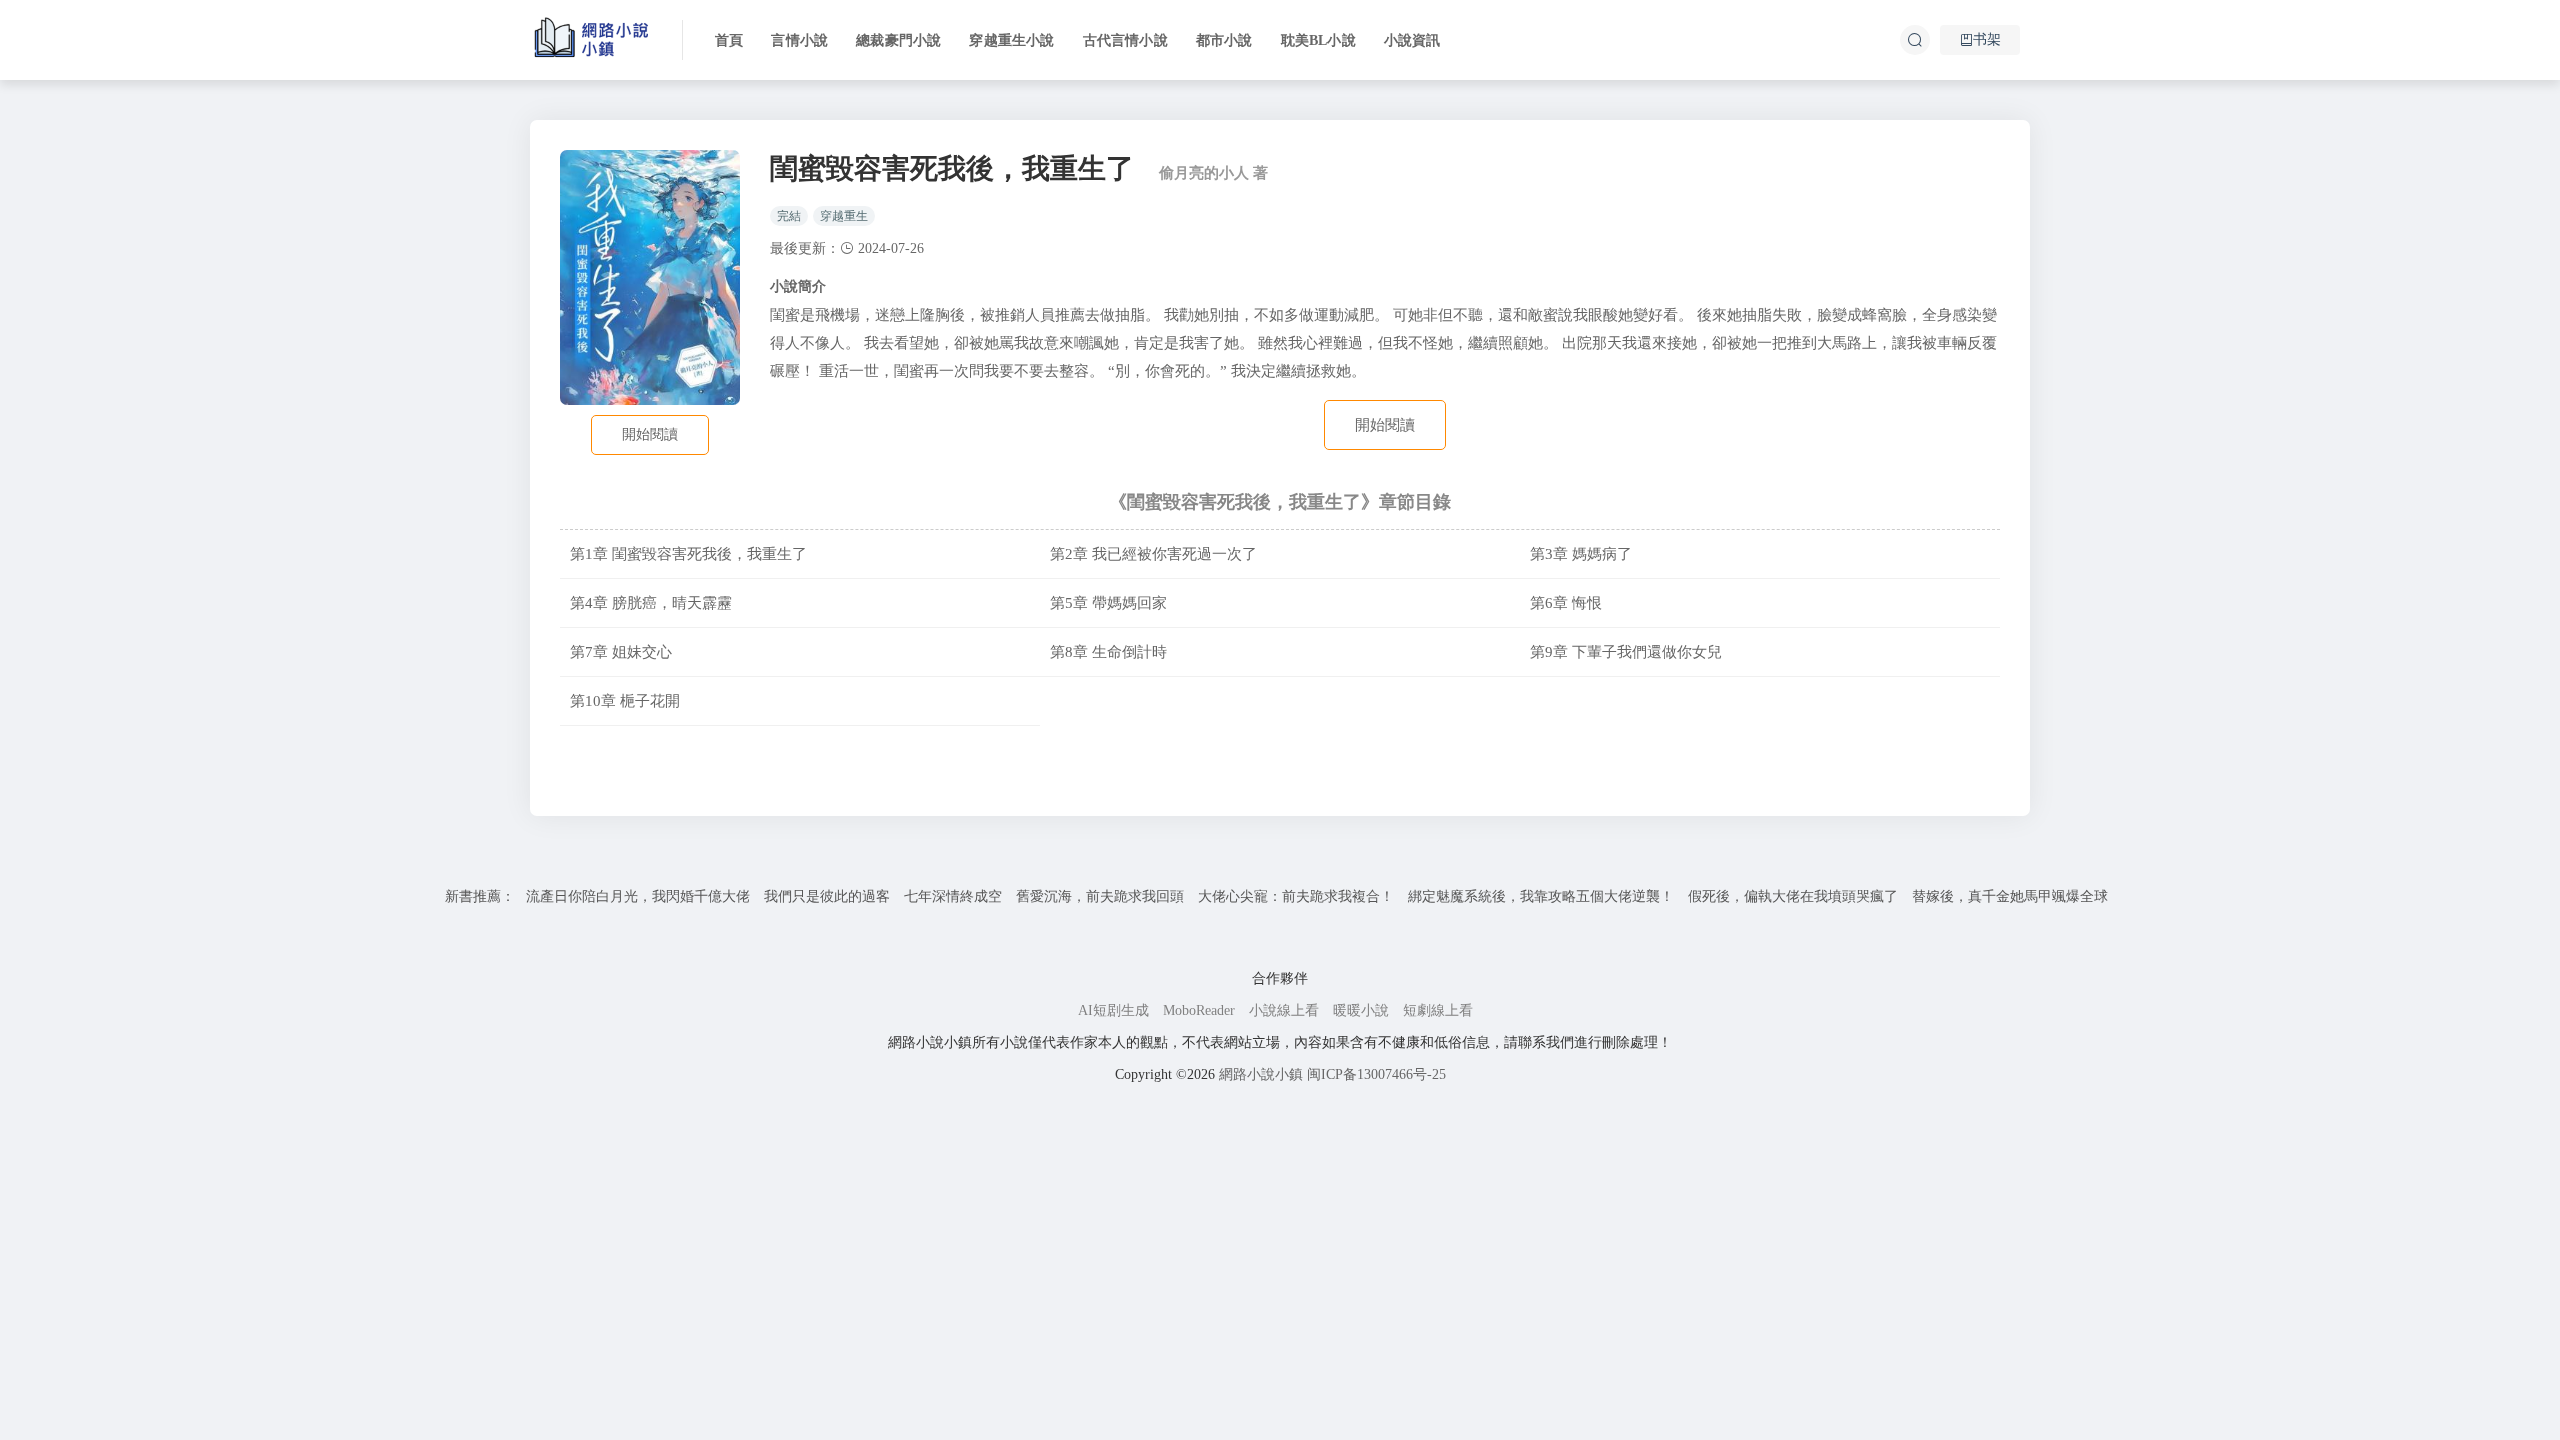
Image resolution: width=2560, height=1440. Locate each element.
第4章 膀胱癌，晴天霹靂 (651, 602)
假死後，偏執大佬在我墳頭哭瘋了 (1793, 896)
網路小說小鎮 (1261, 1074)
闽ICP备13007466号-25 (1376, 1074)
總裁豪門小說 (898, 40)
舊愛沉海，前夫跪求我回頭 (1100, 896)
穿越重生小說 (1011, 40)
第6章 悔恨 (1566, 602)
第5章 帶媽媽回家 (1108, 602)
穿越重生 (844, 216)
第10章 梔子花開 (625, 700)
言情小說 (799, 40)
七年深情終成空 (953, 896)
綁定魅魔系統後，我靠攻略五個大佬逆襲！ (1541, 896)
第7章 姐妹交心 (621, 651)
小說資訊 (1412, 40)
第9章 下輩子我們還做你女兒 (1626, 651)
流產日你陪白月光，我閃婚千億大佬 (638, 896)
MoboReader (1199, 1010)
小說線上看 (1284, 1010)
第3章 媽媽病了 (1581, 553)
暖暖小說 (1361, 1010)
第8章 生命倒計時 (1108, 651)
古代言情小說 (1125, 40)
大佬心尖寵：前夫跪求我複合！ (1296, 896)
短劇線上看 (1438, 1010)
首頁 (729, 40)
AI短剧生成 (1113, 1010)
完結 (789, 216)
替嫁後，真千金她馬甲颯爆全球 (2010, 896)
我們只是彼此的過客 (827, 896)
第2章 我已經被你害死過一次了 (1153, 553)
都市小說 (1224, 40)
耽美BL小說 (1318, 40)
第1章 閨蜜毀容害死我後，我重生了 (688, 553)
